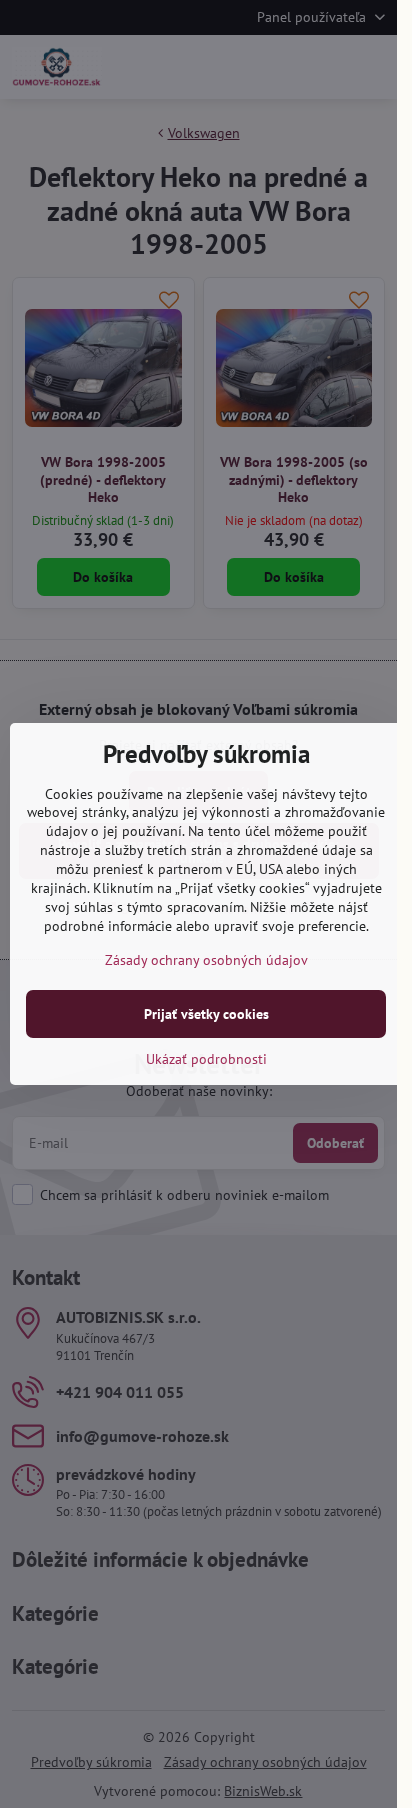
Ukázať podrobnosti (206, 1059)
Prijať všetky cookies (206, 1014)
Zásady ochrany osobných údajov (206, 960)
